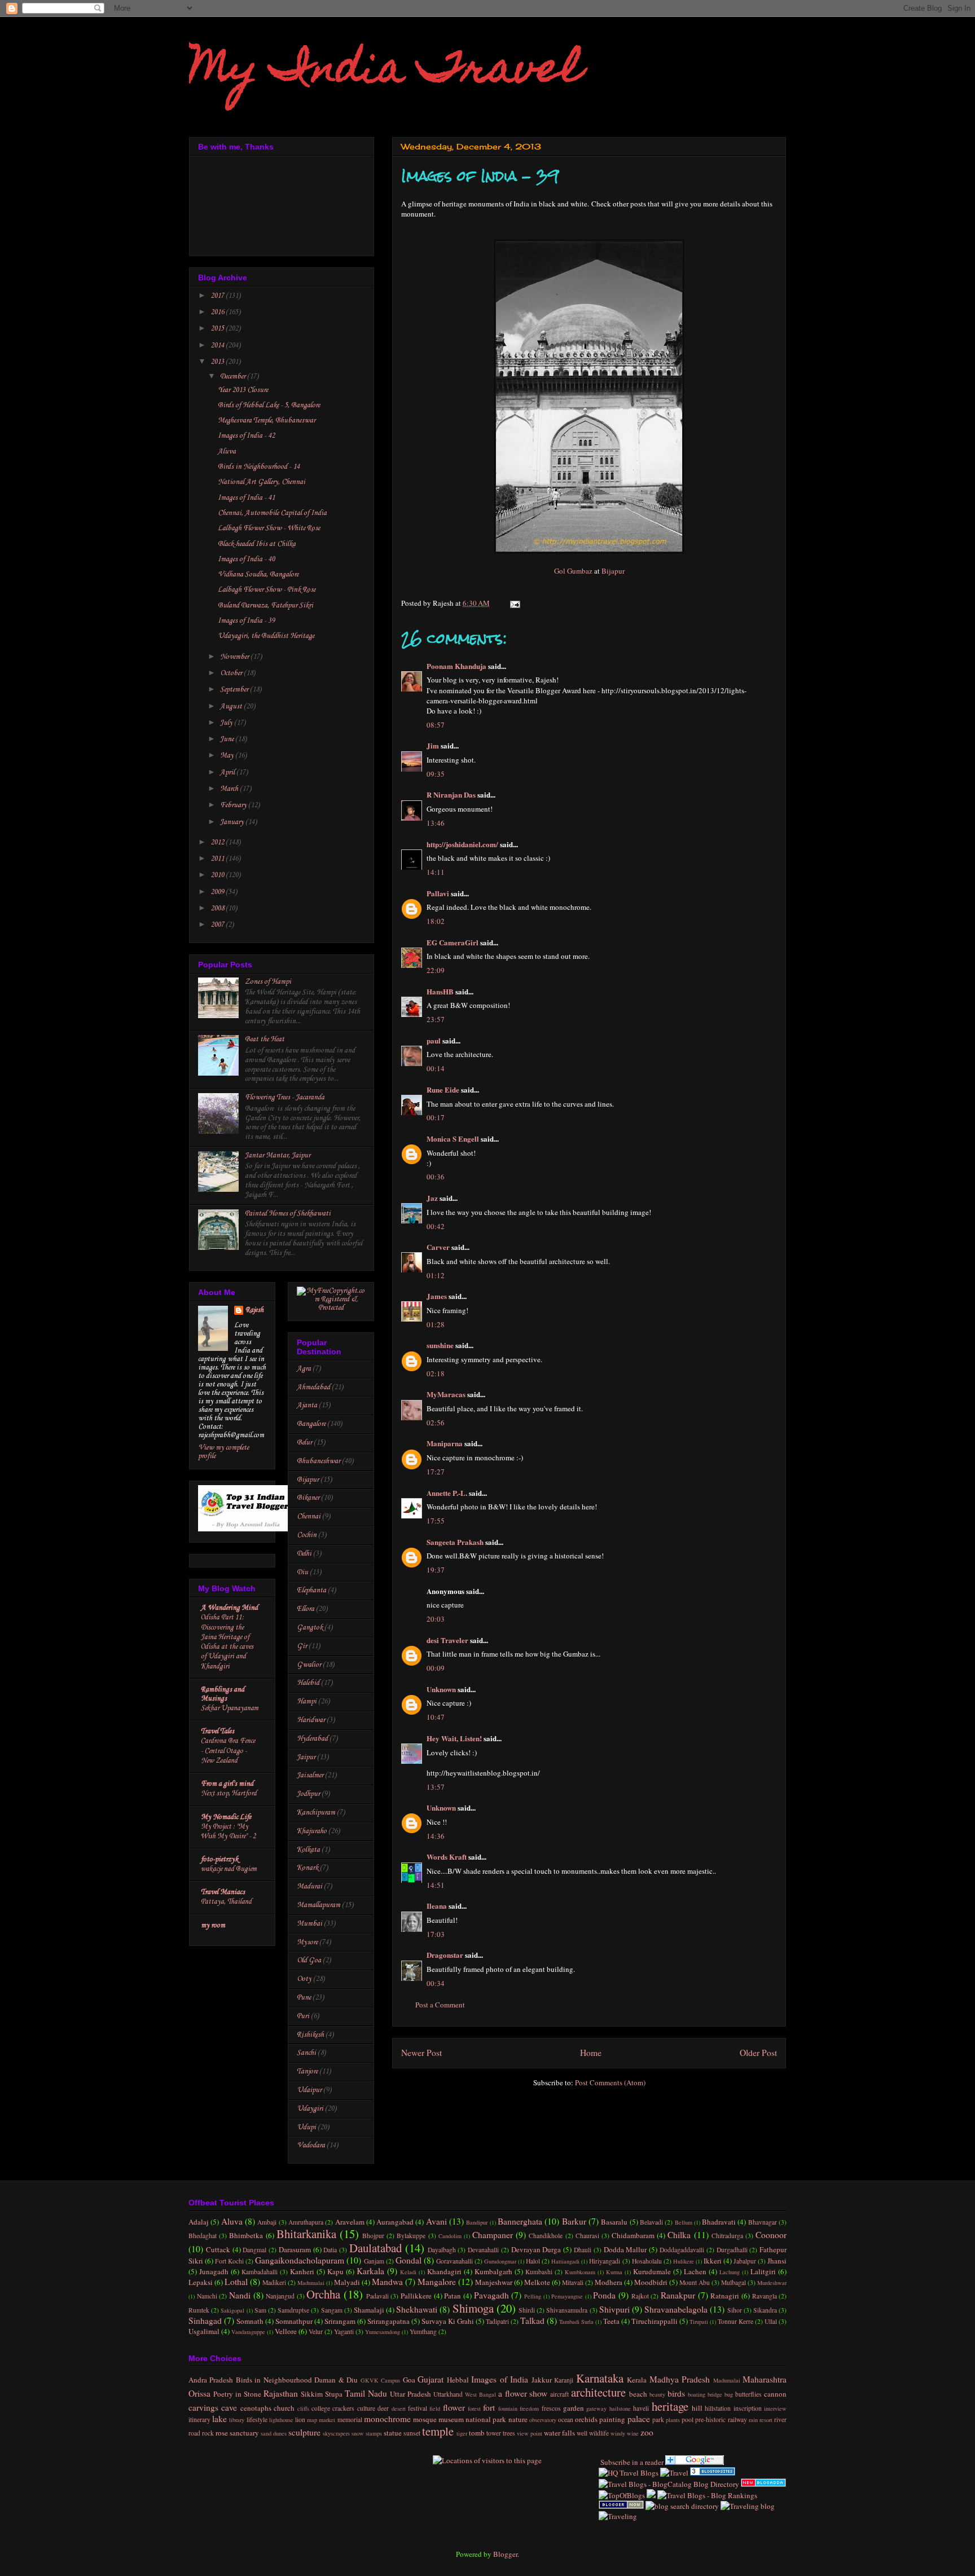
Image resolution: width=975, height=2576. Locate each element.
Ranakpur (678, 2295)
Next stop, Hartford (229, 1793)
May (228, 756)
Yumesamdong (383, 2332)
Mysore (307, 1942)
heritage (670, 2406)
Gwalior (309, 1665)
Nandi (240, 2295)
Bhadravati (719, 2222)
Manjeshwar (494, 2282)
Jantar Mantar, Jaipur (278, 1155)
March (230, 789)
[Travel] (674, 2473)
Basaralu (614, 2222)
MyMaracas (446, 1394)
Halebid (308, 1683)
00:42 (436, 1226)
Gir (302, 1646)
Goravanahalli (454, 2261)
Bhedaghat (203, 2236)
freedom (529, 2408)
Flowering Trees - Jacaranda (285, 1097)
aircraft (559, 2394)
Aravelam (350, 2222)
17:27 (436, 1472)
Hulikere (684, 2261)
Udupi (306, 2127)
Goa (409, 2380)
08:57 (436, 725)
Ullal (771, 2321)
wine (633, 2433)
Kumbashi (539, 2272)
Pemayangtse (567, 2296)
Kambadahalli (260, 2272)
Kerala (637, 2380)
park (658, 2419)
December (234, 377)
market (327, 2420)
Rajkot (640, 2296)
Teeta (611, 2321)
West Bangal (480, 2394)
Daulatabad (375, 2248)
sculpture (304, 2432)
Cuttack (218, 2249)
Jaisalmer (310, 1775)
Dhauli (583, 2250)
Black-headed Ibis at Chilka (257, 544)
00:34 (436, 1983)
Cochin (307, 1535)
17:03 (436, 1934)
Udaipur (309, 2090)
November (235, 657)
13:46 (436, 823)
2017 (218, 296)
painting (612, 2419)
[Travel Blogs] (651, 2495)
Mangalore (437, 2282)
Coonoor (771, 2235)
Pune (304, 1998)
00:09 (436, 1668)
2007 (218, 925)
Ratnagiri (725, 2296)
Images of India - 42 (246, 436)
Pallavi (438, 893)
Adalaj (199, 2222)
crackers (343, 2408)
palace (639, 2419)
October (232, 673)
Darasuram (295, 2249)
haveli (641, 2408)
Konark (308, 1868)
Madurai (309, 1886)
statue (393, 2433)
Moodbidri (651, 2282)
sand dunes (274, 2433)
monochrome (387, 2419)
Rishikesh (310, 2035)
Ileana (437, 1906)
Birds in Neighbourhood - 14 (259, 467)
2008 (218, 908)
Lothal (236, 2282)
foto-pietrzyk (219, 1859)
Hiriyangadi (605, 2261)
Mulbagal (734, 2282)
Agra (304, 1369)
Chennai (309, 1516)
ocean (566, 2419)
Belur (304, 1443)
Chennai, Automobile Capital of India (272, 513)
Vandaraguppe (248, 2332)
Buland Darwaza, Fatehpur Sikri (265, 606)
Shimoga (473, 2308)
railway (737, 2419)
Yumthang (423, 2331)
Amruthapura (306, 2222)
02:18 (436, 1373)
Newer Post (421, 2053)
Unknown (441, 1689)
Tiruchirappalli (655, 2321)
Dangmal (254, 2250)
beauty (657, 2394)
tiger (462, 2433)
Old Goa (309, 1960)
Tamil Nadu (366, 2393)
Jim (433, 745)
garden (574, 2408)
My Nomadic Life (226, 1817)
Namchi (207, 2296)
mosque (425, 2419)
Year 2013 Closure (243, 390)
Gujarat (431, 2379)
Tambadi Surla (576, 2322)
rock (208, 2433)
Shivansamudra (567, 2310)
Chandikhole (546, 2236)
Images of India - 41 (246, 498)
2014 (218, 345)
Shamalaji (369, 2310)
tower (494, 2433)
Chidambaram (633, 2235)
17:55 (436, 1521)
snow (358, 2433)
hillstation (718, 2408)
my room (213, 1925)
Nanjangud (280, 2296)
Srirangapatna (388, 2321)
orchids (586, 2419)
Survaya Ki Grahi (448, 2321)
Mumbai (309, 1924)
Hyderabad (312, 1739)
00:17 (436, 1117)
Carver (438, 1247)
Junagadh (214, 2271)
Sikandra (765, 2310)
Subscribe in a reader (631, 2462)
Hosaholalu (647, 2261)
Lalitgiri (763, 2271)
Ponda (604, 2295)
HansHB (440, 991)
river (780, 2419)
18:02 (436, 921)
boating (697, 2394)
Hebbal (458, 2380)
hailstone (620, 2408)
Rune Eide (443, 1089)
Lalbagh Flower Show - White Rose (269, 528)
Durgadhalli (732, 2250)
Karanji (564, 2380)
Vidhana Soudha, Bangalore (258, 574)
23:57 (436, 1019)
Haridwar (311, 1720)
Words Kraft (447, 1857)
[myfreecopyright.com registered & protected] (331, 1308)
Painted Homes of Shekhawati (288, 1214)
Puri (303, 2016)
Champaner (493, 2235)
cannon (775, 2394)
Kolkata (308, 1850)
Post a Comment (440, 2005)
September (235, 690)
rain (753, 2420)
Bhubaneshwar (319, 1461)
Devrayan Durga (536, 2249)
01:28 (436, 1324)
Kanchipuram (316, 1813)
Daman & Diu (336, 2380)
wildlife (599, 2433)
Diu (302, 1572)
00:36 (436, 1177)
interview (775, 2408)
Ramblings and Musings (223, 1694)
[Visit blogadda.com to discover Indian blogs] (763, 2484)
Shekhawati (417, 2309)
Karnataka (600, 2378)
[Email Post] (513, 603)
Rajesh (254, 1310)
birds (676, 2393)
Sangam (332, 2310)
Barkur (574, 2221)
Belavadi (651, 2222)
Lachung (730, 2272)
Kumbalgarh (493, 2271)
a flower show (523, 2393)
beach (638, 2394)
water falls (559, 2433)
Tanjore (307, 2071)
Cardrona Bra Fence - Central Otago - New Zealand (228, 1751)
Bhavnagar (763, 2222)
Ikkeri (713, 2261)
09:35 (436, 774)
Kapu (335, 2271)
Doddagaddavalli (682, 2250)
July (227, 723)
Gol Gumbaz (573, 571)
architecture (598, 2392)
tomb (477, 2433)
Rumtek (199, 2310)
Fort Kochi (229, 2261)
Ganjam (374, 2261)
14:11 (436, 872)
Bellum (684, 2222)
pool (688, 2419)
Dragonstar (445, 1955)
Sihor (735, 2310)
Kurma (614, 2272)
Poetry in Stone (237, 2394)
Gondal (409, 2260)
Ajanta (307, 1405)
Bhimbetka (246, 2235)
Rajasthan (281, 2393)
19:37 (436, 1570)
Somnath (250, 2321)
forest (474, 2408)
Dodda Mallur (625, 2249)
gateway (596, 2408)
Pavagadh (491, 2295)
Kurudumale (652, 2271)
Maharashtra (765, 2379)
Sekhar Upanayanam (230, 1708)
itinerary (199, 2419)
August (232, 706)
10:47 (436, 1717)
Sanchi (306, 2053)
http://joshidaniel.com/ (462, 844)
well (582, 2433)
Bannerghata (520, 2221)
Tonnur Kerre (735, 2321)
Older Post (758, 2053)
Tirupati (699, 2322)
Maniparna (445, 1443)
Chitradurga (727, 2236)
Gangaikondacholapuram (300, 2260)
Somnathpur (294, 2321)
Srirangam (340, 2321)
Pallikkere (416, 2296)
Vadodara (311, 2145)
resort (766, 2420)
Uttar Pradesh (410, 2394)
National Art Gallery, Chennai (262, 482)
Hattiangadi (565, 2261)
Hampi (307, 1701)
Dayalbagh (442, 2250)
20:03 (436, 1619)
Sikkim (312, 2394)
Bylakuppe (411, 2236)
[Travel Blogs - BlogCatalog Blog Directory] (669, 2484)
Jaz (432, 1198)
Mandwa (387, 2282)
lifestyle (257, 2419)
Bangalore (311, 1424)
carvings (203, 2407)
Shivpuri (614, 2309)
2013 (218, 362)
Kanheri (302, 2271)
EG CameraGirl (453, 942)
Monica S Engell (453, 1139)
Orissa (199, 2393)
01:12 (436, 1275)
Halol (533, 2261)
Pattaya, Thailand (226, 1902)
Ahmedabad (313, 1387)
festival (418, 2408)
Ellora (306, 1609)
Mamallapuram (319, 1905)
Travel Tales (218, 1731)
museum (451, 2419)
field (435, 2408)
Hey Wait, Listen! (454, 1738)
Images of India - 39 (246, 621)
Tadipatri (497, 2321)
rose (222, 2433)
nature (518, 2419)
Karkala (370, 2271)
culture (366, 2408)
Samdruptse (293, 2310)
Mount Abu (695, 2282)
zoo (647, 2432)
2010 (218, 875)
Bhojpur (373, 2236)
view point (530, 2433)
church (284, 2408)
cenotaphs (256, 2408)
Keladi (408, 2272)
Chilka (679, 2235)
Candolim (450, 2236)
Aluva (227, 452)
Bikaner (308, 1498)
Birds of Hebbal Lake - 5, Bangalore (269, 405)
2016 (218, 312)
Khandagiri (444, 2271)
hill (697, 2408)
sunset (412, 2433)
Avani (436, 2221)
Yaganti (344, 2331)
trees (509, 2433)
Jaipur (306, 1757)
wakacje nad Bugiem (229, 1869)
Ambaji (267, 2222)
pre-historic (710, 2419)
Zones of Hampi (268, 982)
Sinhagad (205, 2320)
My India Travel (386, 72)
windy (618, 2433)
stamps (374, 2433)
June (228, 739)
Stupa (334, 2394)
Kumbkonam (580, 2272)
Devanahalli (483, 2250)
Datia (330, 2250)
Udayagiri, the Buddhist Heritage (266, 636)
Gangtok (310, 1628)
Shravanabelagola (676, 2309)
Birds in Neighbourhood (274, 2380)
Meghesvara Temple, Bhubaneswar (267, 420)
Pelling (533, 2296)
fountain (508, 2408)
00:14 (436, 1068)
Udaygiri (310, 2109)
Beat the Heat (265, 1039)
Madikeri (274, 2282)
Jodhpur (308, 1794)
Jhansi (777, 2261)
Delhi (304, 1554)
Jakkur (542, 2380)
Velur (316, 2331)
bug (729, 2394)
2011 (218, 859)
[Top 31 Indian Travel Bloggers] (247, 1529)
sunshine (440, 1345)
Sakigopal (232, 2310)
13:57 (436, 1787)
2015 (218, 329)
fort (489, 2407)
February (234, 805)
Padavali (377, 2296)
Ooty (304, 1979)
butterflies (748, 2394)
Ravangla (765, 2296)
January (233, 822)
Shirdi (527, 2310)
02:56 (436, 1423)
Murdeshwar (772, 2283)
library (237, 2420)
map (312, 2420)
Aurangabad (395, 2222)
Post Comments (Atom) (610, 2082)
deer (383, 2408)
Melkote (537, 2282)
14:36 (436, 1836)
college (321, 2408)
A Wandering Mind (229, 1608)
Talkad (532, 2320)
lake (219, 2419)
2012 (218, 842)
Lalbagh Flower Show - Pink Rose (267, 590)
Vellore (286, 2331)
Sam (260, 2310)
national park (486, 2419)
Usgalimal (204, 2331)
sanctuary (244, 2433)
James (437, 1296)
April (228, 772)
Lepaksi (201, 2282)
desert (399, 2408)
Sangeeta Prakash (455, 1542)
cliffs (303, 2408)
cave (229, 2407)
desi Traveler (447, 1640)
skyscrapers (336, 2433)
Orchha (323, 2294)
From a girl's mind (227, 1784)
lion (300, 2419)
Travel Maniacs (223, 1892)
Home (591, 2053)
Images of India (500, 2379)
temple (438, 2431)
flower (454, 2407)
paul (434, 1040)
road (194, 2433)
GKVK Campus (380, 2380)
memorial (350, 2419)
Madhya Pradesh (680, 2379)
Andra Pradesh (211, 2380)
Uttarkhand (448, 2394)
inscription (748, 2408)
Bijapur (613, 571)
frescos (551, 2408)
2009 (218, 892)
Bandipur (477, 2222)
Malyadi (347, 2282)
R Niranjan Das (451, 794)
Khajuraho (312, 1831)
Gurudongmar (500, 2261)
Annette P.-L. (448, 1493)
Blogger (505, 2554)
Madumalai (311, 2283)
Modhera (609, 2282)
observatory (543, 2420)
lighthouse (281, 2420)
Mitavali (573, 2282)
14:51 (436, 1885)
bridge (715, 2394)
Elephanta (311, 1590)
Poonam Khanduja (456, 666)
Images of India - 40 (246, 559)
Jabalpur (745, 2261)
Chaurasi (587, 2236)
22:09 (436, 970)
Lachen (695, 2271)
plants (673, 2420)
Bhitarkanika (306, 2234)
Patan (453, 2296)
